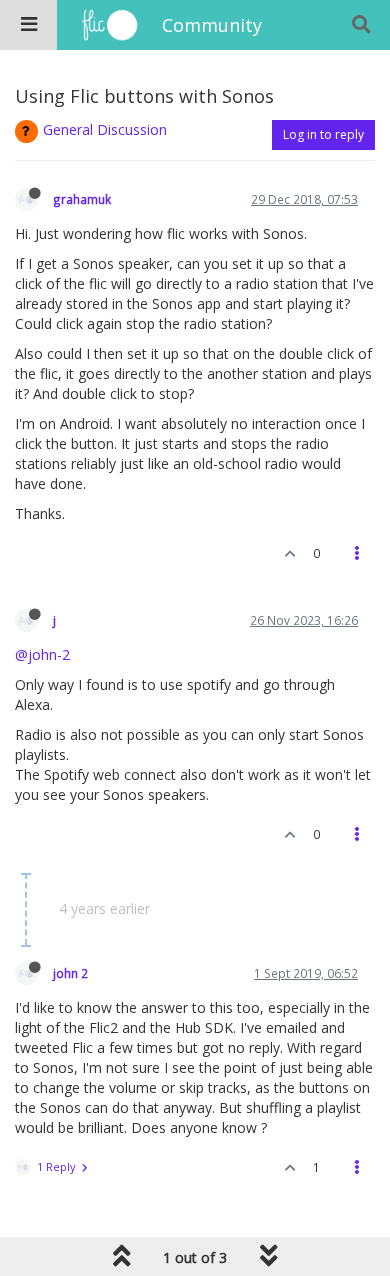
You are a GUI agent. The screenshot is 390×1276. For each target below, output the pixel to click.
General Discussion (105, 129)
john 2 (70, 973)
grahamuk (82, 199)
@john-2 (42, 654)
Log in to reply (323, 134)
